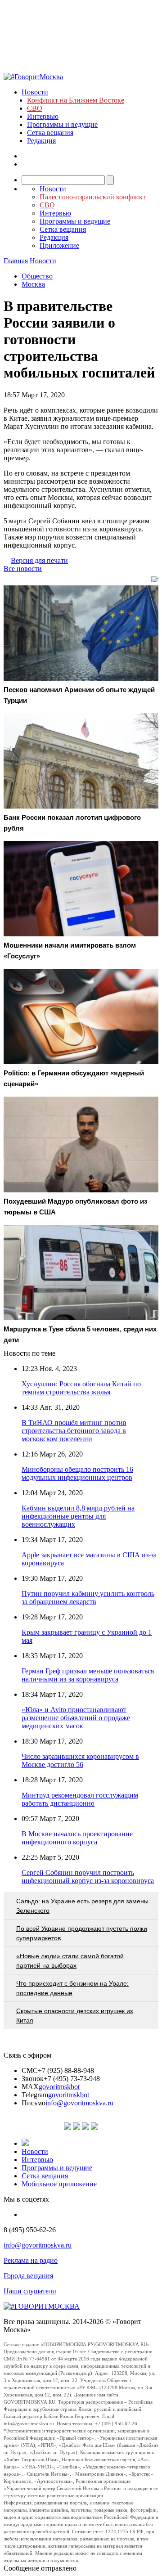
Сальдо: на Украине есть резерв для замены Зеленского (82, 1906)
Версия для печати (39, 560)
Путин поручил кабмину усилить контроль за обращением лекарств (88, 1598)
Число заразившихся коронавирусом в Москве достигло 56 (80, 1760)
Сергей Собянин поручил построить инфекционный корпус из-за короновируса (88, 1877)
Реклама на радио (31, 2260)
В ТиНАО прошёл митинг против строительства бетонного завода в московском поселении (74, 1431)
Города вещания (28, 2276)
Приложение (59, 245)
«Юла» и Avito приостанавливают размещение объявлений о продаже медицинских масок (76, 1718)
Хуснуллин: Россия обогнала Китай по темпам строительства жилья (81, 1388)
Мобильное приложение (59, 2184)
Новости (35, 92)
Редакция (41, 141)
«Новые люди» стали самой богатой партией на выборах (70, 1961)
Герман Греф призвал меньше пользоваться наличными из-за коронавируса (88, 1675)
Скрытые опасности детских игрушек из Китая (74, 2016)
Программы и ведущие (62, 124)
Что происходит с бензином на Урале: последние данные (72, 1988)
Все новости (23, 569)
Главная (16, 261)
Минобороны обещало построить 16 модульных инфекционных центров (77, 1473)
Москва (33, 284)
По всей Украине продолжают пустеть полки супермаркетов (82, 1933)
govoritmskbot (59, 2087)
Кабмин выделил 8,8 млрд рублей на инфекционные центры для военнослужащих (78, 1516)
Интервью (43, 116)
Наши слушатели (30, 2291)
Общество (37, 276)
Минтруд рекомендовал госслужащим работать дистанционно (80, 1799)
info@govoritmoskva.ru (79, 2103)
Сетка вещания (50, 133)
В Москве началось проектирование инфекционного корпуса (77, 1838)
